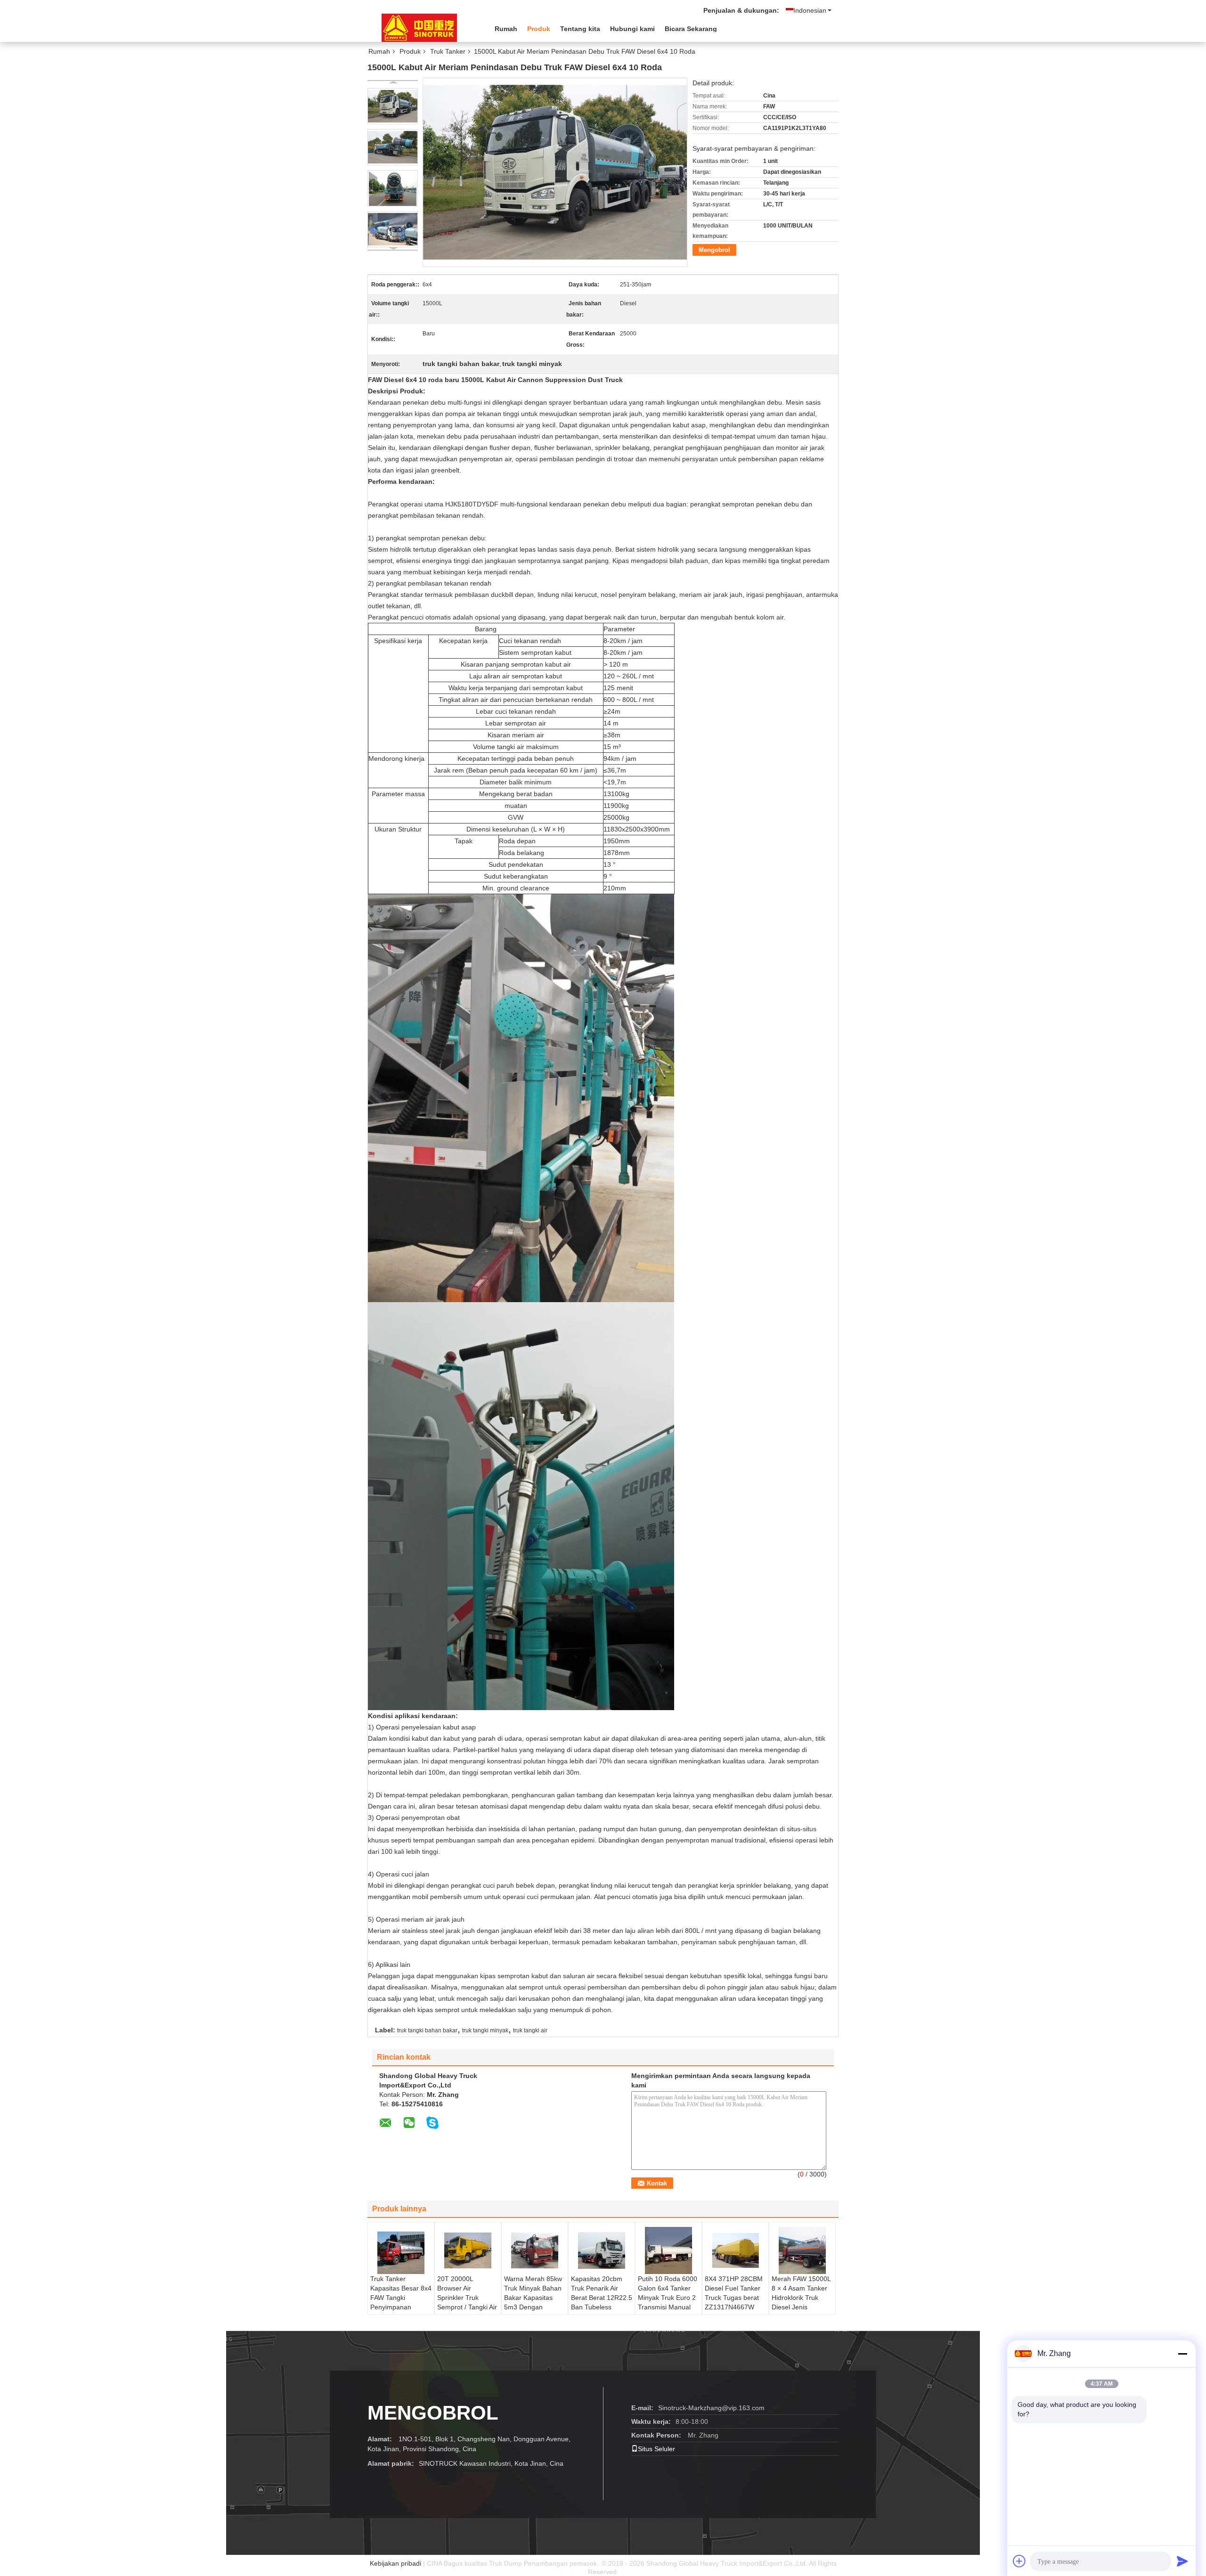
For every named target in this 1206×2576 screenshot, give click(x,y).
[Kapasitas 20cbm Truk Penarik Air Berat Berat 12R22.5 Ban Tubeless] (602, 2250)
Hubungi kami (632, 29)
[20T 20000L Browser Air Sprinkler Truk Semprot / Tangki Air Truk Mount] (468, 2250)
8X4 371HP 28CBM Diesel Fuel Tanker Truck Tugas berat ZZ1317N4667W (734, 2293)
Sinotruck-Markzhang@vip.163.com (711, 2408)
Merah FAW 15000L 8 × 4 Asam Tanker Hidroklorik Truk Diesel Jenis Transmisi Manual (801, 2298)
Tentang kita (580, 29)
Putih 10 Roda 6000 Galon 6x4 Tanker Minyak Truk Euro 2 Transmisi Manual (668, 2293)
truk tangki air (530, 2030)
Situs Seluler (656, 2449)
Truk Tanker (448, 51)
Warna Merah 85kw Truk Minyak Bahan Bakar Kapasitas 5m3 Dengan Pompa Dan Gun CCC (533, 2302)
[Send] (1182, 2561)
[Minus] (1182, 2354)
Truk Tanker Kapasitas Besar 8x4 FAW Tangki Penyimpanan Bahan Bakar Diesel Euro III (401, 2302)
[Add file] (1019, 2561)
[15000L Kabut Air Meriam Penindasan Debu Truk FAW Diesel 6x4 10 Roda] (393, 106)
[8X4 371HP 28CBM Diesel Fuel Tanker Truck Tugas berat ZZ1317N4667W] (735, 2250)
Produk (539, 29)
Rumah (506, 29)
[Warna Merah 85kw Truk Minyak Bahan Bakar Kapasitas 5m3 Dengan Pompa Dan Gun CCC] (535, 2250)
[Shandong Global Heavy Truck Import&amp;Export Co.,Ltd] (419, 28)
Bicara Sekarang (691, 29)
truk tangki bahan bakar (427, 2030)
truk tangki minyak (485, 2030)
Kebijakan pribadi (395, 2563)
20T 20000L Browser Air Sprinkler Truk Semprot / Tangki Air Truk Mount (467, 2298)
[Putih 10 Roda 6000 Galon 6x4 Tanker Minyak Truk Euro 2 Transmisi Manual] (668, 2250)
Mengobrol (714, 250)
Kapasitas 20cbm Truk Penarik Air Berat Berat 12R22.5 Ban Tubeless (602, 2293)
